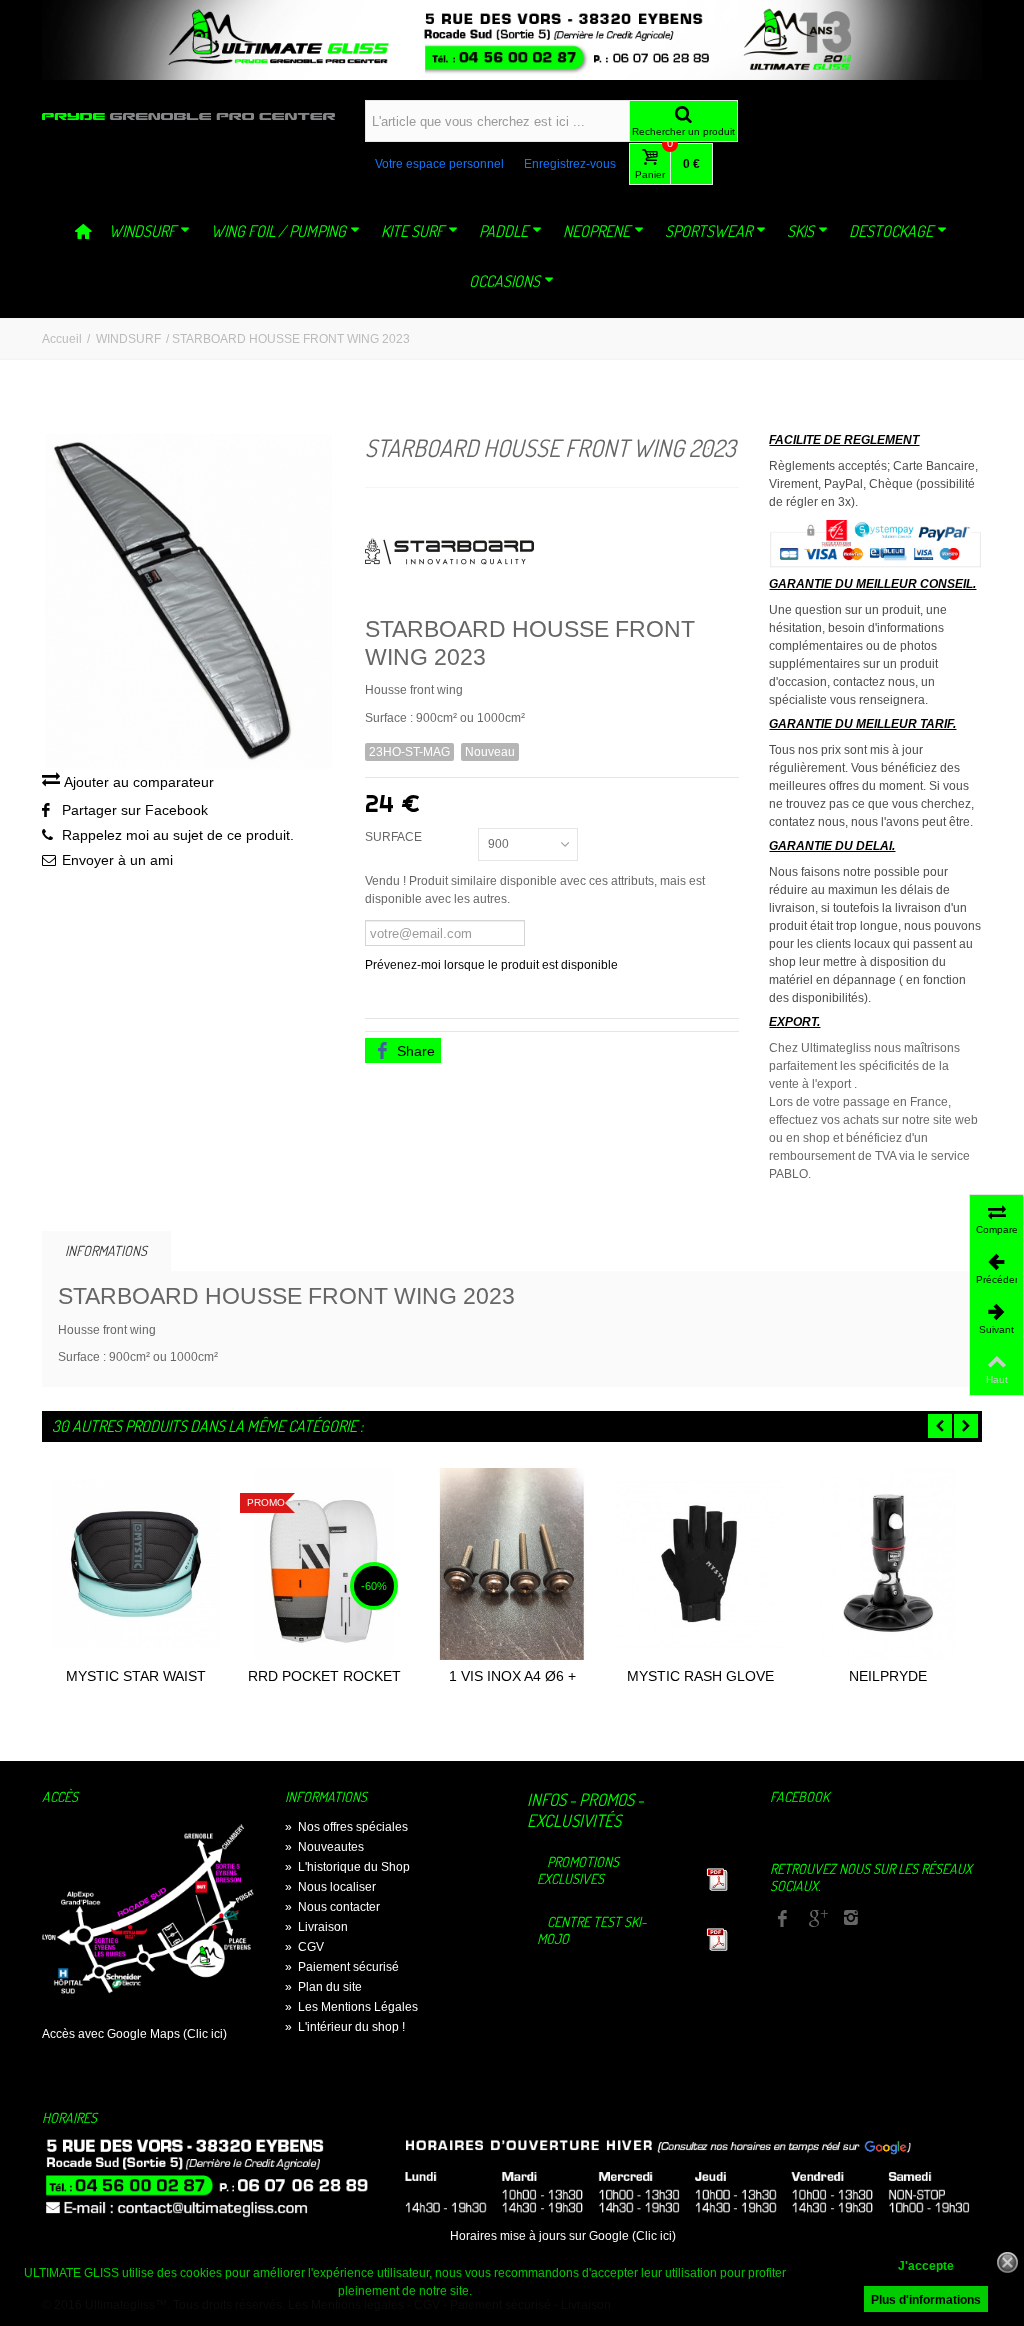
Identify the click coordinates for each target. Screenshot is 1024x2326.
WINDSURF (142, 231)
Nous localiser (330, 1887)
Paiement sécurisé (342, 1967)
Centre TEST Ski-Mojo (592, 1930)
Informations (106, 1250)
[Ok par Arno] (512, 40)
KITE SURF (412, 231)
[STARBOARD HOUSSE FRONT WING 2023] (188, 602)
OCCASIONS (504, 281)
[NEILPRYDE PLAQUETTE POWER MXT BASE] (888, 1563)
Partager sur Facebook (135, 810)
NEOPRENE (596, 231)
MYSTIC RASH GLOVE (700, 1676)
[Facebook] (783, 1920)
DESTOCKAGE (891, 231)
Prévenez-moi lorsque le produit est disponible (491, 965)
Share (414, 1051)
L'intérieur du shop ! (345, 2027)
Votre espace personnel (439, 164)
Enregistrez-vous (570, 164)
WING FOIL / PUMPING (278, 231)
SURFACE (396, 837)
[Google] (817, 1920)
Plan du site (323, 1987)
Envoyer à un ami (117, 860)
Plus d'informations (926, 2300)
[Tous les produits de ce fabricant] (552, 545)
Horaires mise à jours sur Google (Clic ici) (563, 2236)
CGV (304, 1947)
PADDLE (503, 231)
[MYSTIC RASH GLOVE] (700, 1563)
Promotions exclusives (578, 1870)
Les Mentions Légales (351, 2007)
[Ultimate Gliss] (188, 116)
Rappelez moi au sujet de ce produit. (178, 835)
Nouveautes (324, 1847)
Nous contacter (332, 1907)
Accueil (62, 339)
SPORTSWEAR (708, 231)
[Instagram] (851, 1920)
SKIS (800, 231)
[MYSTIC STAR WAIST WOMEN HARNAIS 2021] (136, 1563)
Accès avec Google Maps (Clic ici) (134, 2034)
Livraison (316, 1927)
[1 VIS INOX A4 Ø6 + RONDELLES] (512, 1563)
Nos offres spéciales (346, 1827)
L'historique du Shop (347, 1867)
